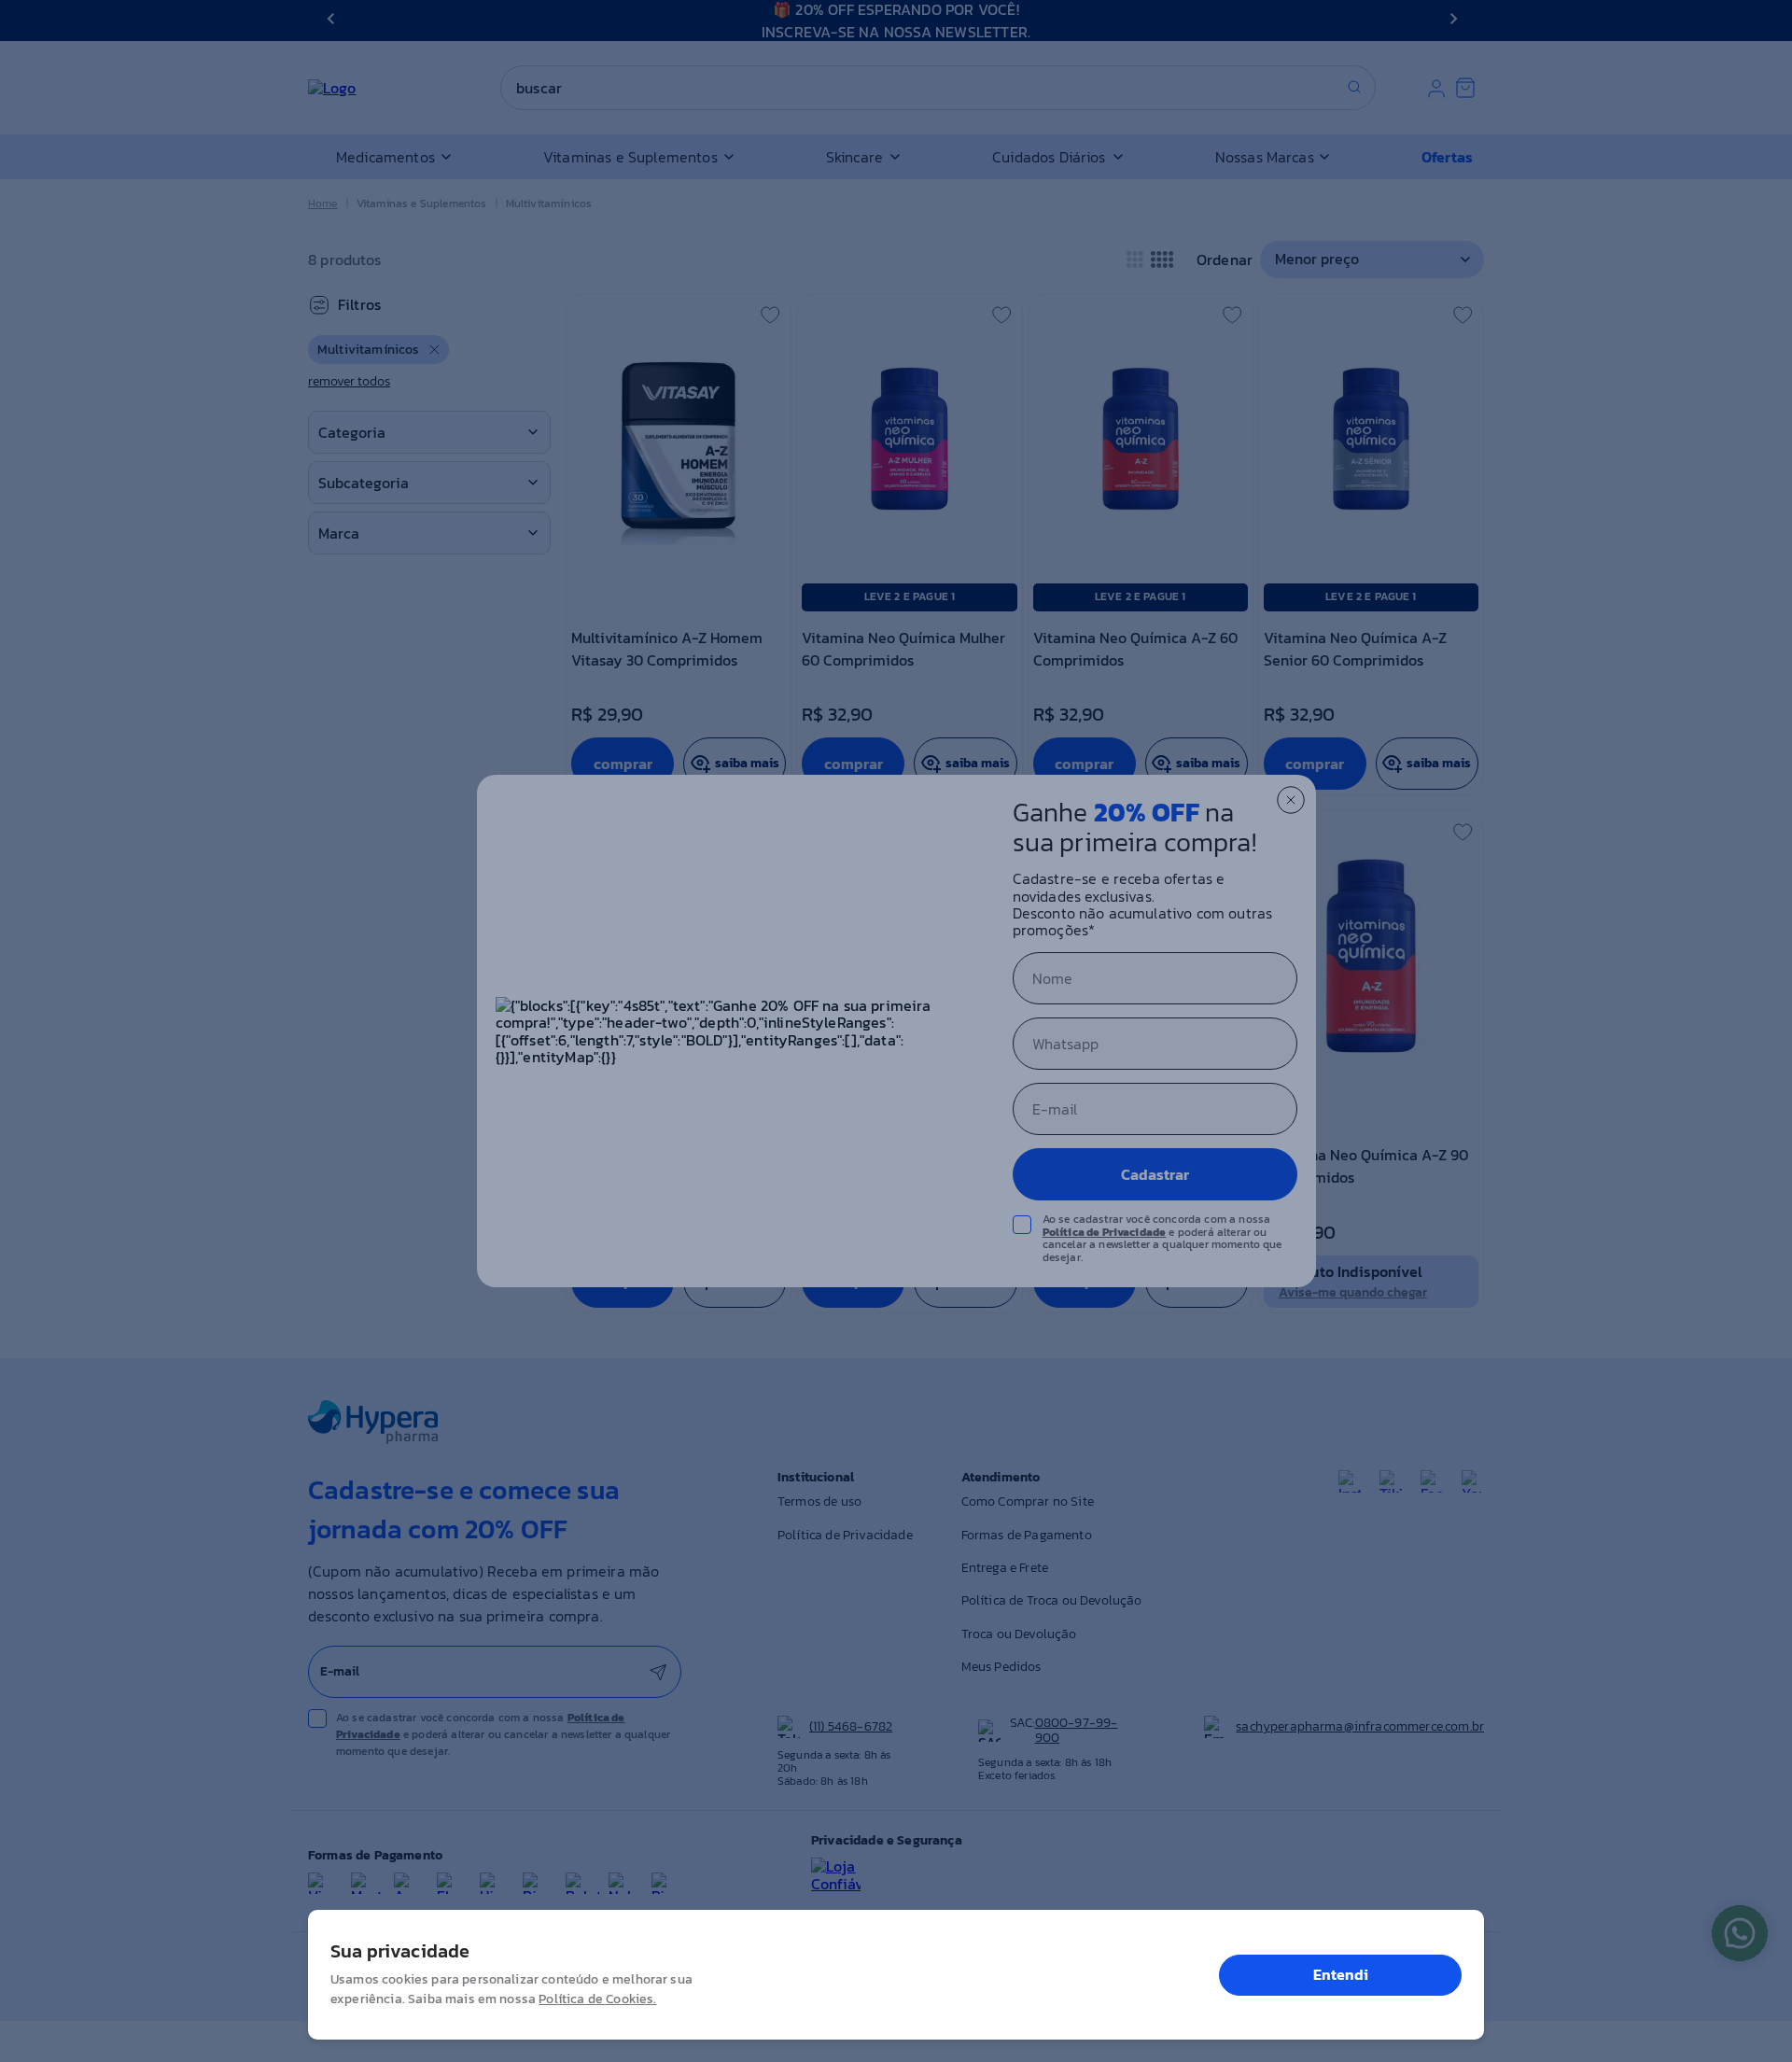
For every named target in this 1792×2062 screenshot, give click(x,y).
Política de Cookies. (597, 1999)
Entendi (1341, 1974)
